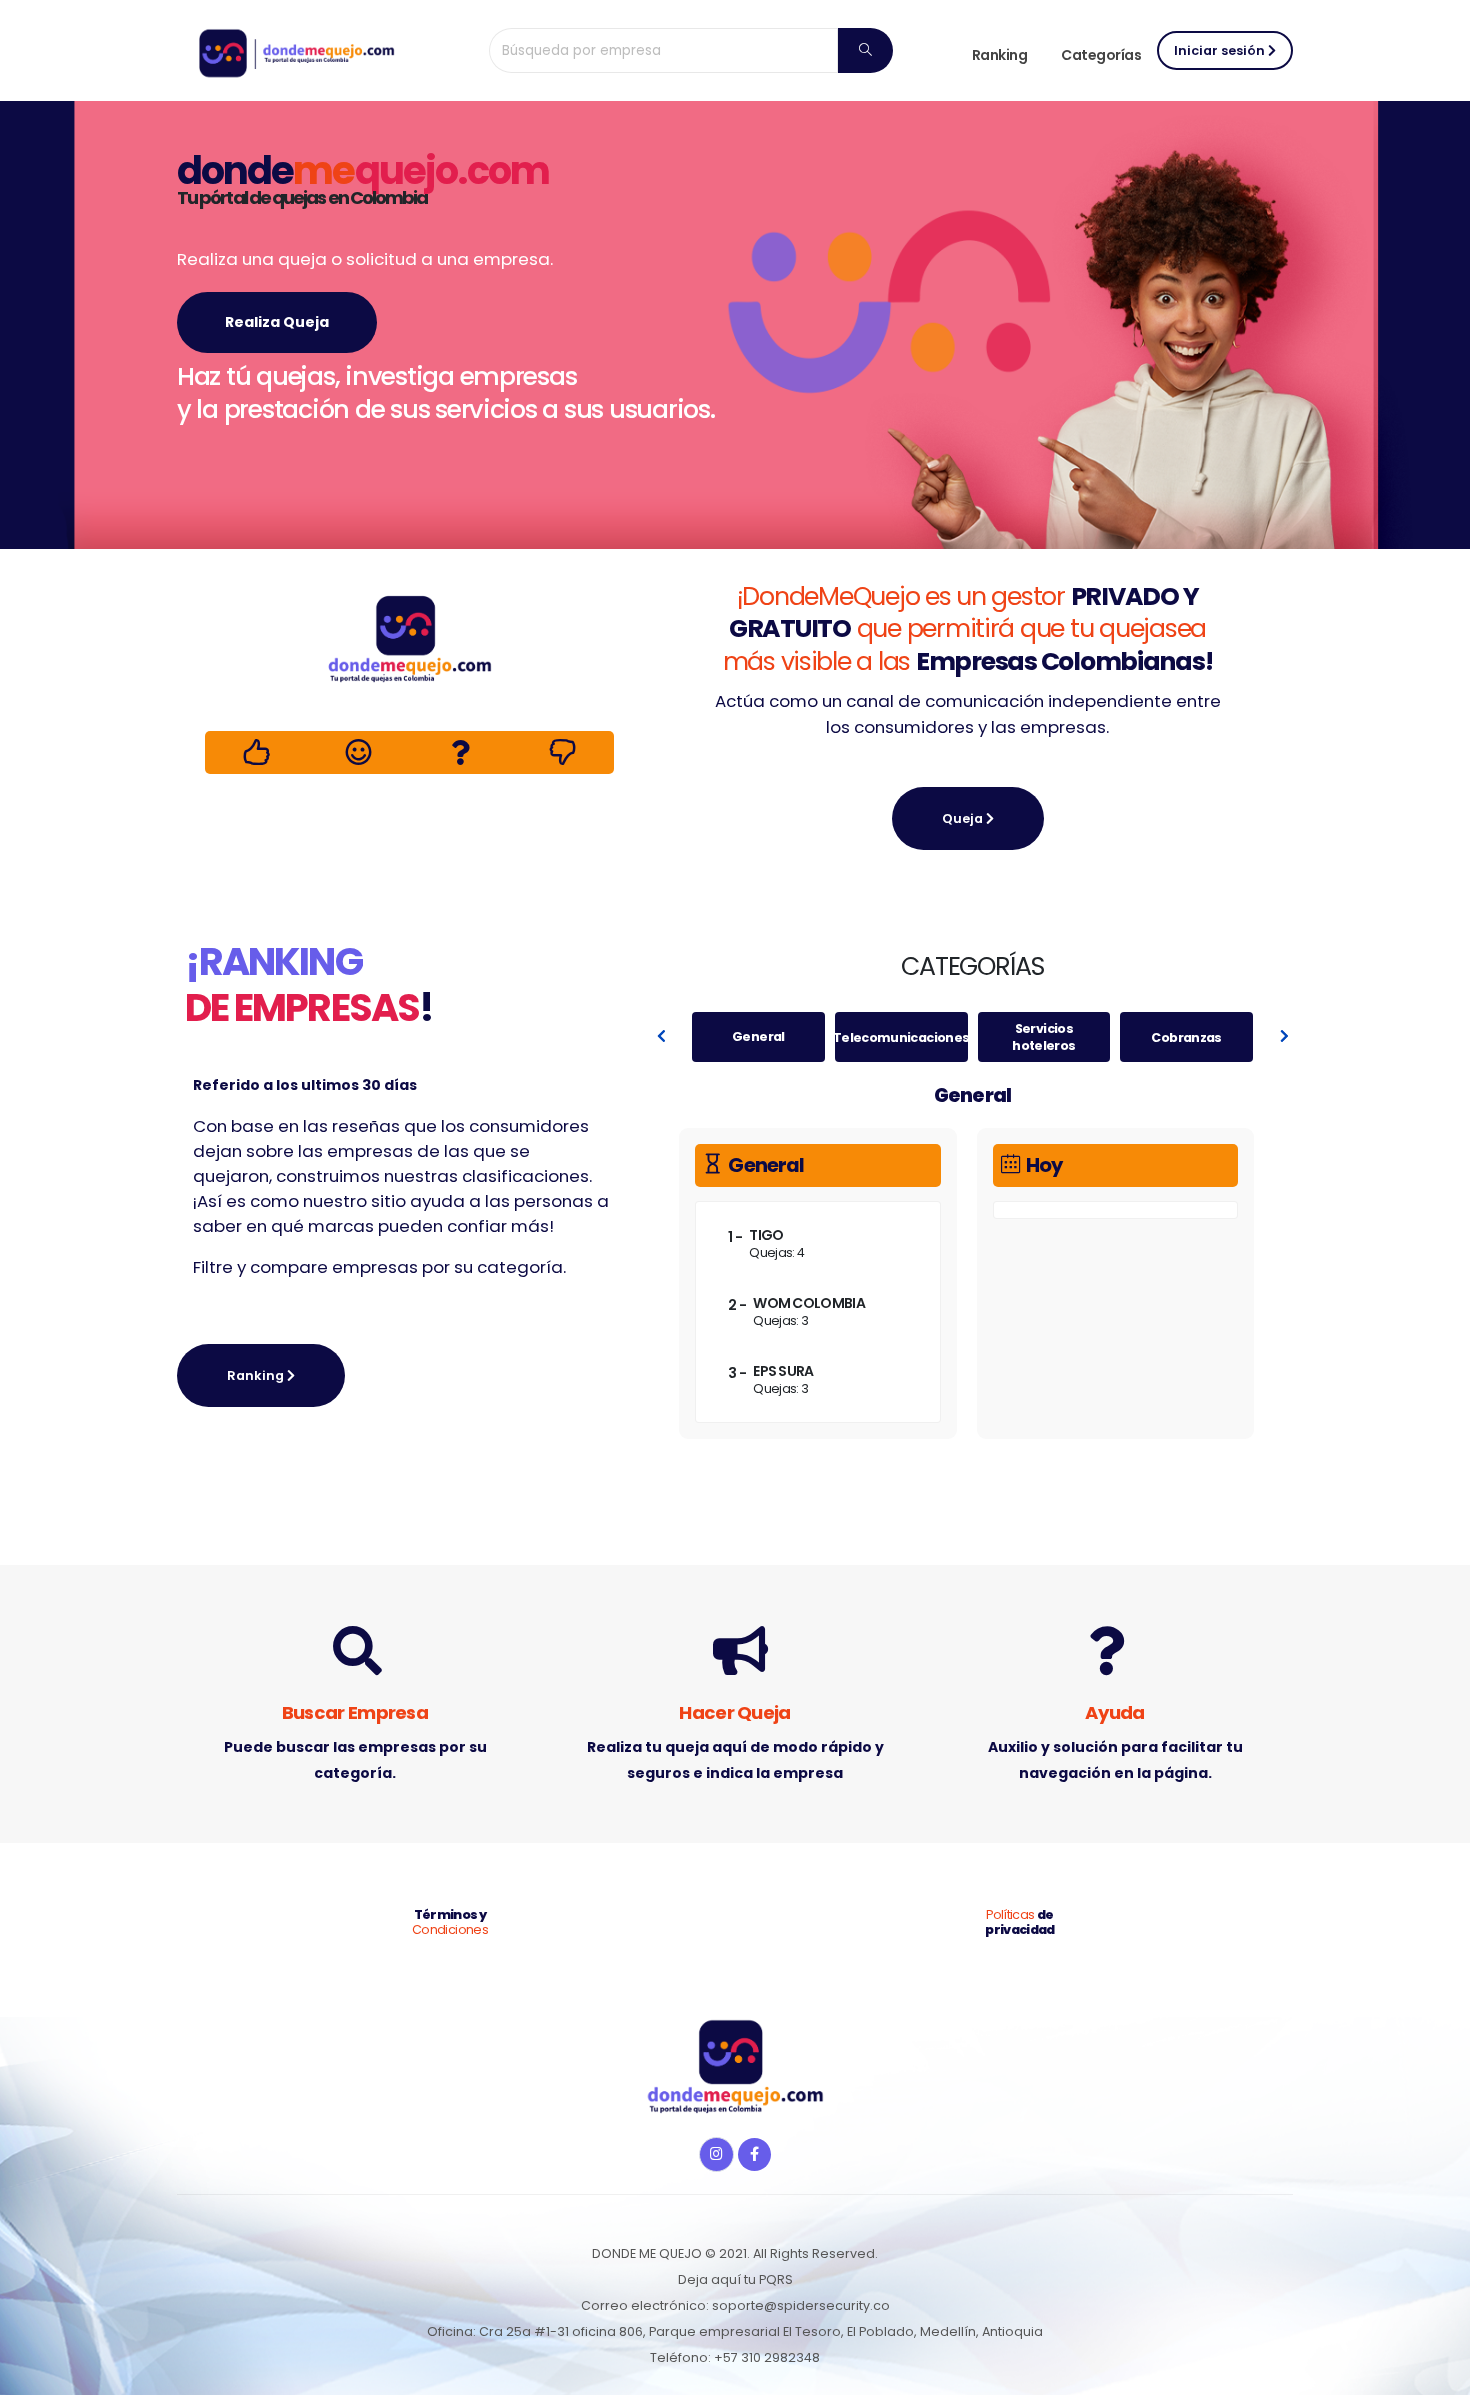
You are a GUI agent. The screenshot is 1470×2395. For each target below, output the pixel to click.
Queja (964, 818)
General (758, 1037)
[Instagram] (716, 2154)
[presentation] (662, 1037)
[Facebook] (754, 2154)
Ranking (1000, 55)
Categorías (1101, 55)
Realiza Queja (277, 322)
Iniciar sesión (1221, 50)
